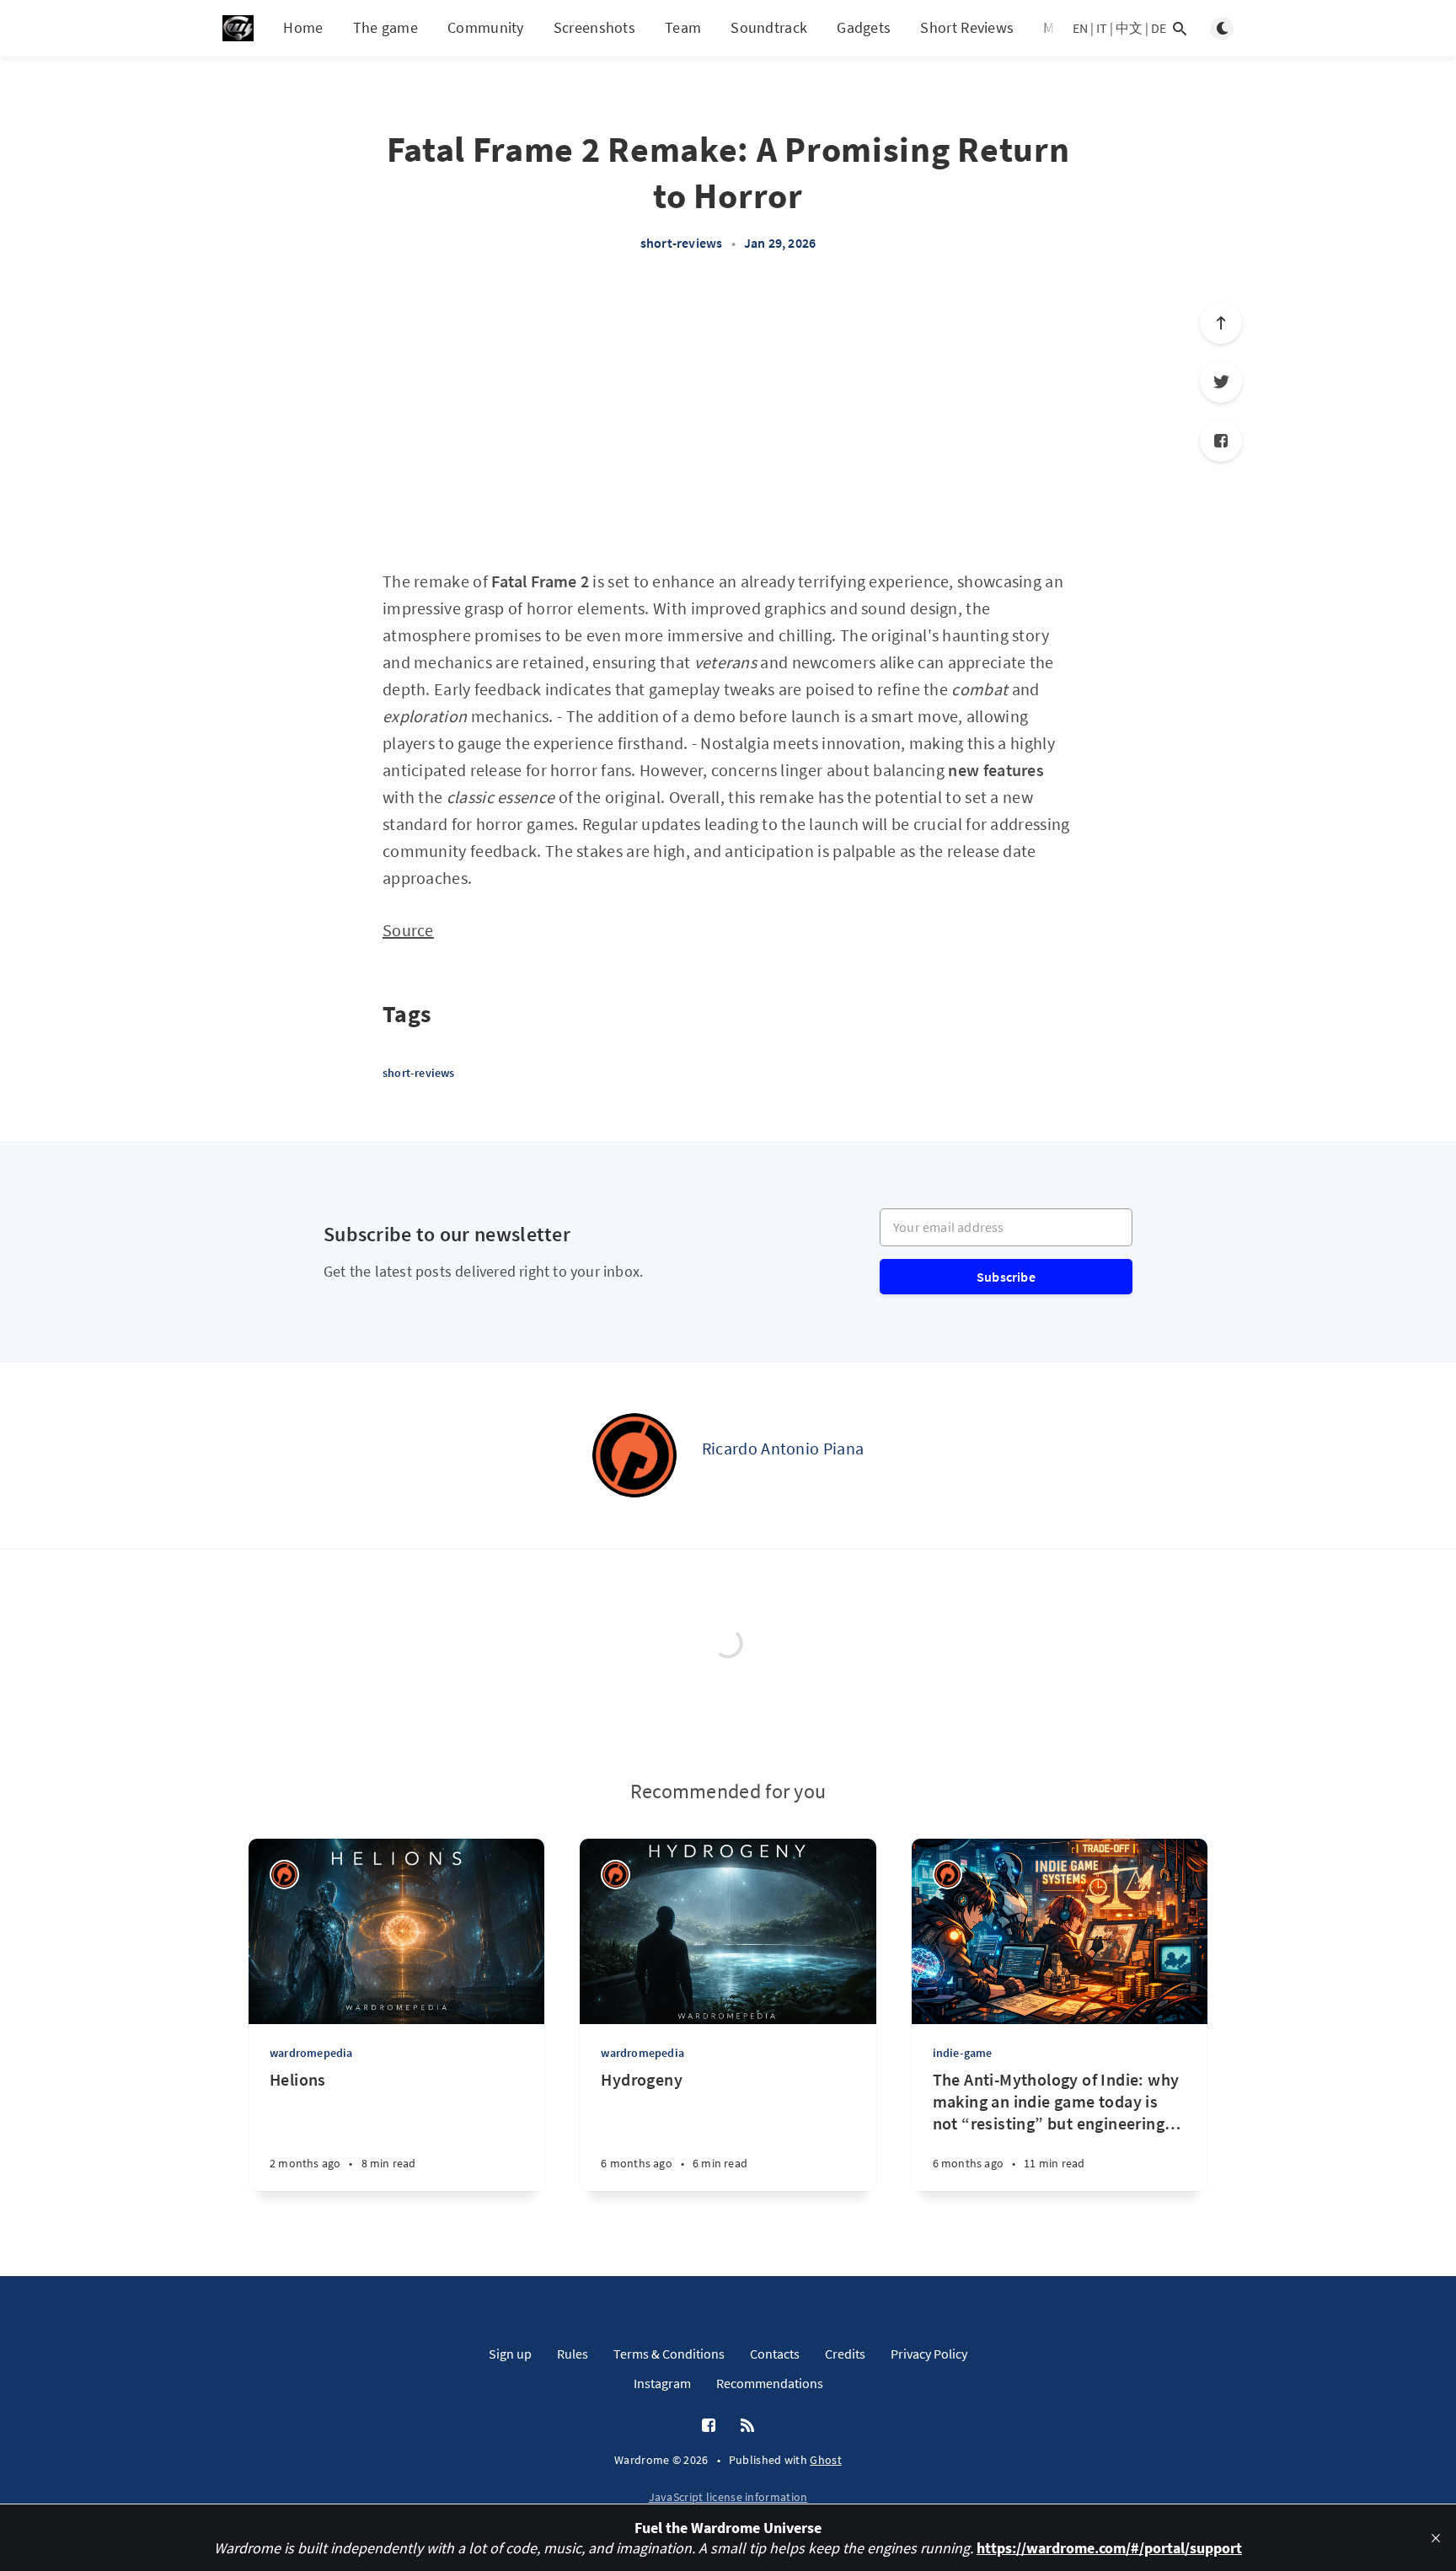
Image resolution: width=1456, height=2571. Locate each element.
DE (1159, 28)
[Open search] (1180, 29)
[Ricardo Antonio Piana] (634, 1455)
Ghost (826, 2460)
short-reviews (682, 243)
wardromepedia (311, 2053)
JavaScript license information (728, 2497)
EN (1080, 28)
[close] (1436, 2538)
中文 (1129, 28)
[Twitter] (1221, 382)
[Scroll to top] (1221, 323)
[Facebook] (1221, 441)
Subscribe (1006, 1277)
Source (408, 930)
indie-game (963, 2053)
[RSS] (747, 2426)
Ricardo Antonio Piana (783, 1448)
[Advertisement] (728, 420)
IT (1102, 28)
